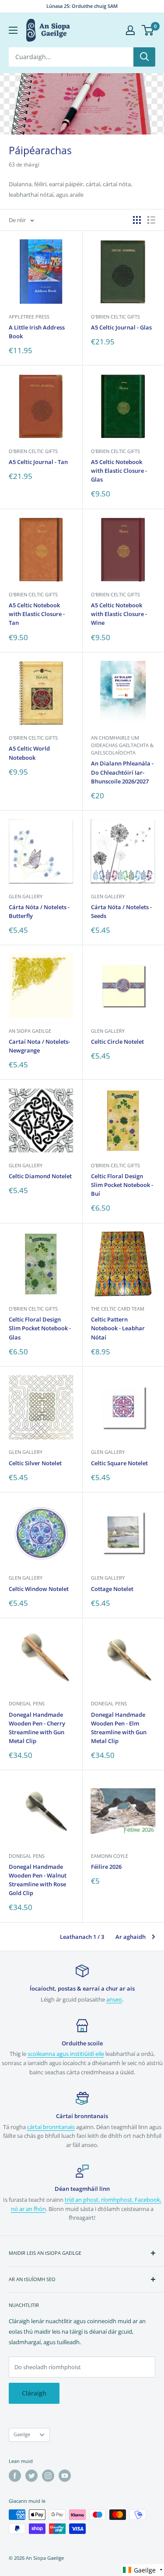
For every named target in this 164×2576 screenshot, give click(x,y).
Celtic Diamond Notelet (40, 1176)
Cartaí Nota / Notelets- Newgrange (39, 1046)
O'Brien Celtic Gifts (115, 317)
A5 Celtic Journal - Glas (121, 327)
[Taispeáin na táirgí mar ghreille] (137, 220)
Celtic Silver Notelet (35, 1463)
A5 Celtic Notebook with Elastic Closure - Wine (119, 614)
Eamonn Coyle (110, 1856)
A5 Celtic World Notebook (29, 753)
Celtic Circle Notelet (117, 1042)
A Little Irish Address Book (37, 332)
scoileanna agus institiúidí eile (66, 2054)
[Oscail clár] (13, 30)
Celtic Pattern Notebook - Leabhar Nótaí (118, 1328)
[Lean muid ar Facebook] (15, 2476)
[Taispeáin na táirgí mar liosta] (151, 220)
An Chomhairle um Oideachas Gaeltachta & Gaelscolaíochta (122, 745)
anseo (114, 1999)
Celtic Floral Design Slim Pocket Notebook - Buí (122, 1185)
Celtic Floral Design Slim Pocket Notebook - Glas (40, 1328)
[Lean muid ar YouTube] (65, 2476)
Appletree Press (29, 317)
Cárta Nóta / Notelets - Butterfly (39, 911)
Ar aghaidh (131, 1937)
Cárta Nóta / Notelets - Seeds (121, 911)
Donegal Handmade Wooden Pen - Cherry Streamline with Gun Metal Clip (37, 1728)
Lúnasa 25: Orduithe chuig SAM (82, 6)
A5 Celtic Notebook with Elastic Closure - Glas (119, 471)
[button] (143, 2570)
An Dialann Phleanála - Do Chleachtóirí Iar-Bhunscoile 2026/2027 (122, 772)
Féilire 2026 (106, 1867)
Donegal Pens (27, 1703)
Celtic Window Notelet (39, 1589)
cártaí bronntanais (51, 2127)
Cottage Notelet (112, 1589)
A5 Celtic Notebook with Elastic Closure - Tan (37, 614)
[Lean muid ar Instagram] (48, 2476)
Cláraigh (34, 2393)
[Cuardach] (144, 57)
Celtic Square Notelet (119, 1463)
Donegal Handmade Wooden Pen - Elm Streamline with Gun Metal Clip (119, 1728)
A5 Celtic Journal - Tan (38, 462)
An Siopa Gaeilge (30, 1031)
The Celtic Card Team (118, 1309)
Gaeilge (22, 2434)
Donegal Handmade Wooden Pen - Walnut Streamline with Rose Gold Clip (38, 1880)
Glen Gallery (26, 896)
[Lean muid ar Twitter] (31, 2476)
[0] (148, 30)
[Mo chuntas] (130, 30)
